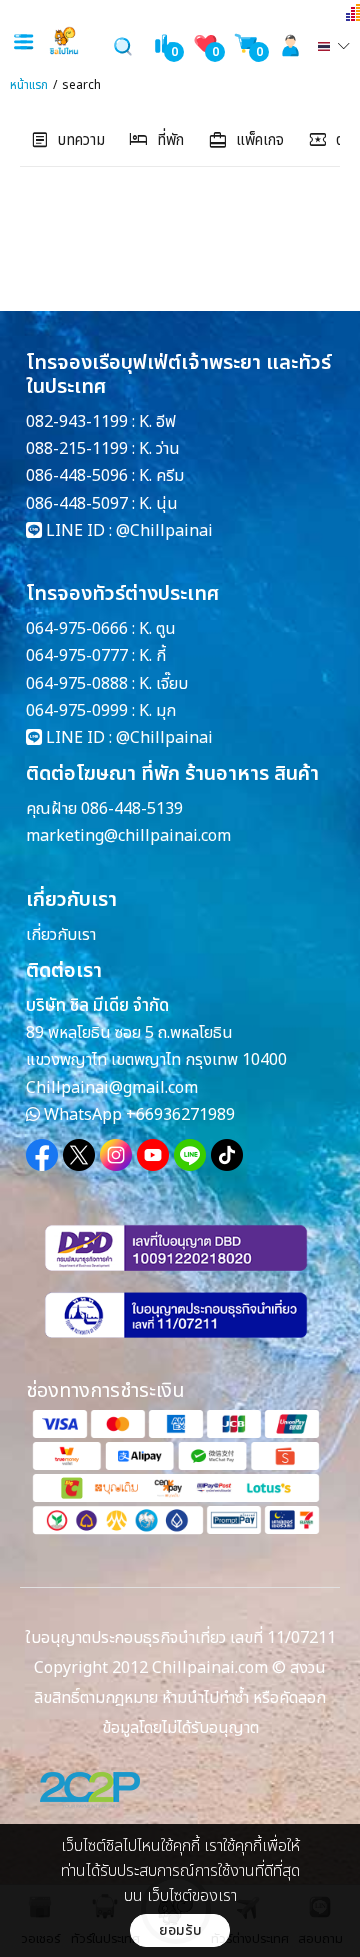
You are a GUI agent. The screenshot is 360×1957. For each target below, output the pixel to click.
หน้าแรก (29, 85)
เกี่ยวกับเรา (61, 935)
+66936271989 (180, 1115)
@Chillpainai (164, 531)
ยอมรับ (180, 1930)
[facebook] (42, 1155)
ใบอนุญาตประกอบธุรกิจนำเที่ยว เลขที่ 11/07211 (180, 1638)
